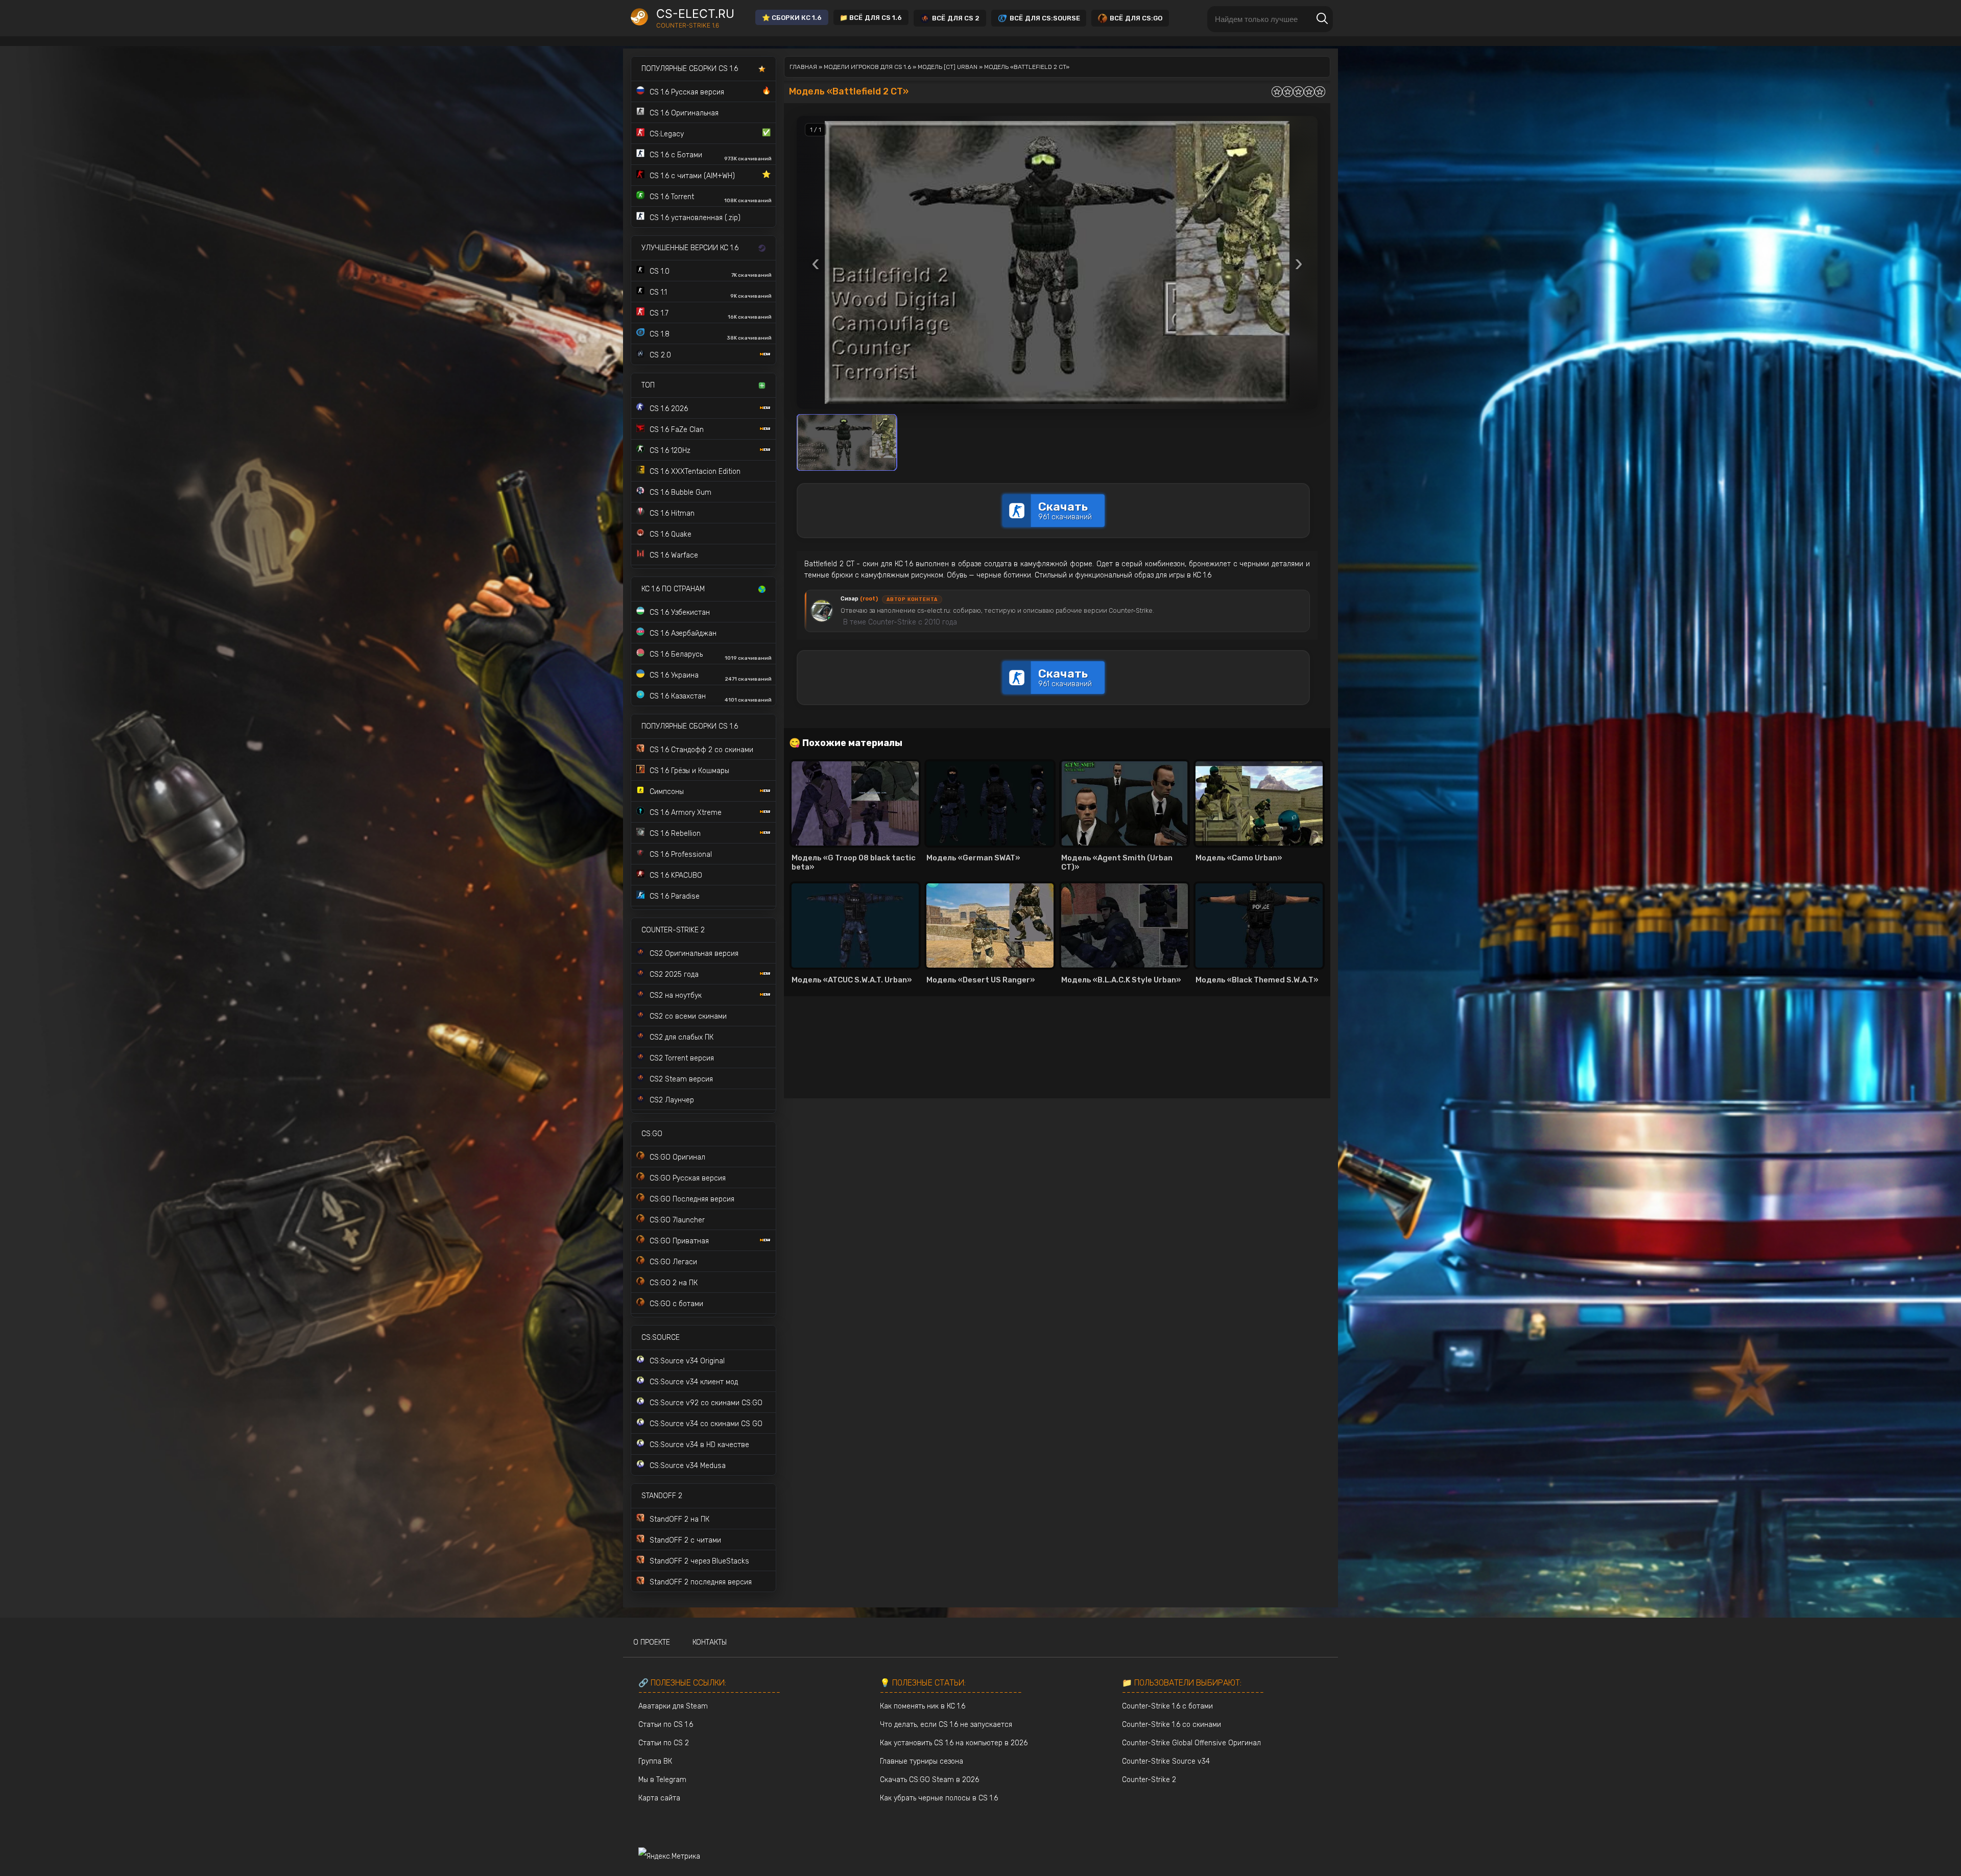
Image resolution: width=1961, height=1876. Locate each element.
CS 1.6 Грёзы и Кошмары (689, 771)
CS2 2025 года (674, 975)
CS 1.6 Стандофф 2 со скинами (701, 750)
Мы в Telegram (662, 1780)
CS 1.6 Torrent (711, 198)
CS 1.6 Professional (681, 855)
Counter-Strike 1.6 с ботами (1167, 1706)
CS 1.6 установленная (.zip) (695, 218)
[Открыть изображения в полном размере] (1057, 262)
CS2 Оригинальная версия (694, 954)
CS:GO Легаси (673, 1262)
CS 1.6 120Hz (670, 451)
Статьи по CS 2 (664, 1743)
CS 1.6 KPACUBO (676, 875)
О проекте (652, 1642)
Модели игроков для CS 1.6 (867, 67)
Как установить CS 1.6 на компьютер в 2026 (954, 1743)
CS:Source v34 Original (687, 1361)
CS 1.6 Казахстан (711, 698)
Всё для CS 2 (956, 18)
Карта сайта (659, 1798)
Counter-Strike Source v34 (1166, 1761)
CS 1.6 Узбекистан (680, 612)
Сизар (859, 599)
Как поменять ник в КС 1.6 (923, 1706)
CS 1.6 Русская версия (710, 91)
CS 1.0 (711, 273)
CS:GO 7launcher (677, 1220)
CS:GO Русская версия (688, 1178)
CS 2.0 (660, 355)
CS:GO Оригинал (677, 1157)
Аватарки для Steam (673, 1706)
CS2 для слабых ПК (681, 1037)
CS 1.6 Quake (671, 534)
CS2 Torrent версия (682, 1058)
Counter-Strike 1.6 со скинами (1171, 1725)
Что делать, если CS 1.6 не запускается (946, 1725)
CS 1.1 (711, 294)
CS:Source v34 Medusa (688, 1466)
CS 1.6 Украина (711, 677)
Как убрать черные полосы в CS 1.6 (939, 1798)
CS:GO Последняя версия (692, 1199)
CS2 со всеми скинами (688, 1016)
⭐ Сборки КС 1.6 (792, 18)
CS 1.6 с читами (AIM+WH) (710, 175)
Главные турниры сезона (922, 1761)
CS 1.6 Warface (674, 555)
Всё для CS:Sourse (1045, 18)
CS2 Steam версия (681, 1079)
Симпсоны (667, 792)
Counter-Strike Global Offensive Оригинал (1191, 1743)
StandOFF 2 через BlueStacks (699, 1561)
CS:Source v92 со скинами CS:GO (706, 1403)
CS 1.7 (711, 315)
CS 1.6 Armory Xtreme (686, 813)
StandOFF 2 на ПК (679, 1519)
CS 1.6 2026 (669, 409)
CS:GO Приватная (679, 1241)
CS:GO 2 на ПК (674, 1283)
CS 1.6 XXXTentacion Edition (695, 472)
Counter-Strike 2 (1149, 1780)
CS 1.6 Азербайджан (683, 633)
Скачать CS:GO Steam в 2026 (929, 1780)
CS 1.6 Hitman (672, 513)
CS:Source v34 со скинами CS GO (706, 1424)
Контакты (710, 1642)
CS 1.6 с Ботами (711, 156)
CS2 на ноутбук (676, 995)
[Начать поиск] (1322, 19)
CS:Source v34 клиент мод (694, 1382)
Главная (803, 67)
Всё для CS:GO (1136, 18)
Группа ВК (655, 1761)
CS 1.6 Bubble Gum (680, 492)
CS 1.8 (711, 335)
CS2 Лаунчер (672, 1100)
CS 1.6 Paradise (675, 896)
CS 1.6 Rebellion (675, 834)
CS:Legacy (710, 133)
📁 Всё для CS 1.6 (871, 18)
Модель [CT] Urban (948, 67)
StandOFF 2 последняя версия (701, 1582)
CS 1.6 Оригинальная (684, 113)
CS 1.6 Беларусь (711, 656)
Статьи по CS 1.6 (666, 1725)
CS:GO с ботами (676, 1304)
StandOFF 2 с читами (685, 1540)
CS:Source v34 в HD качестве (699, 1445)
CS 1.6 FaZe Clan (677, 430)
